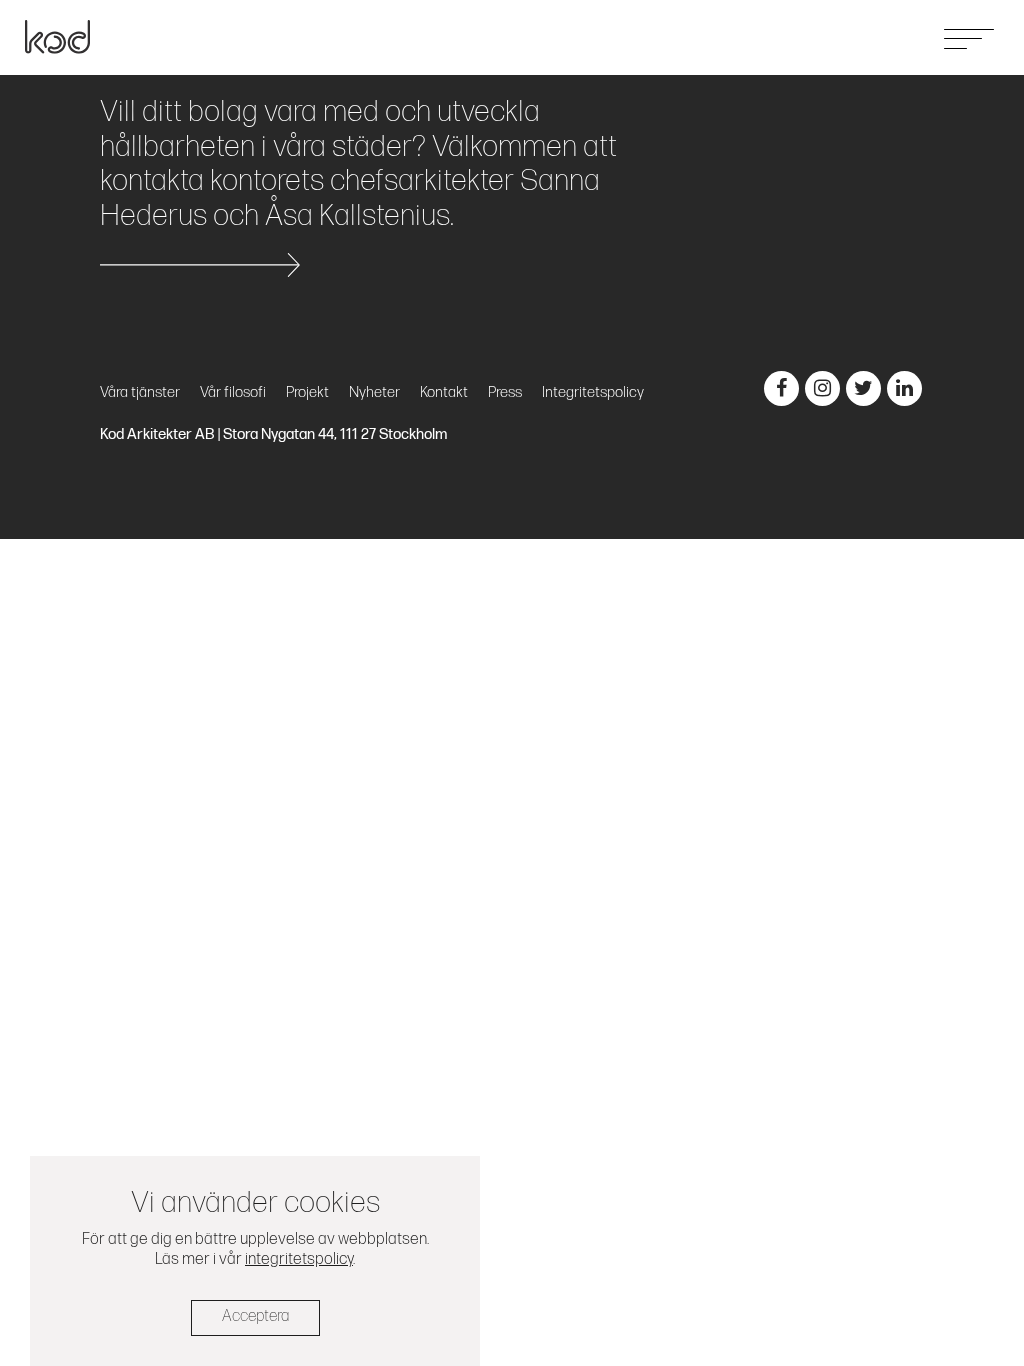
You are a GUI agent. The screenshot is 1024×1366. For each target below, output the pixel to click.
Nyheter (820, 36)
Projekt (753, 36)
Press (505, 392)
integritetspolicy (299, 1259)
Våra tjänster (672, 36)
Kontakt (890, 36)
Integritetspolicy (593, 392)
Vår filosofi (233, 392)
